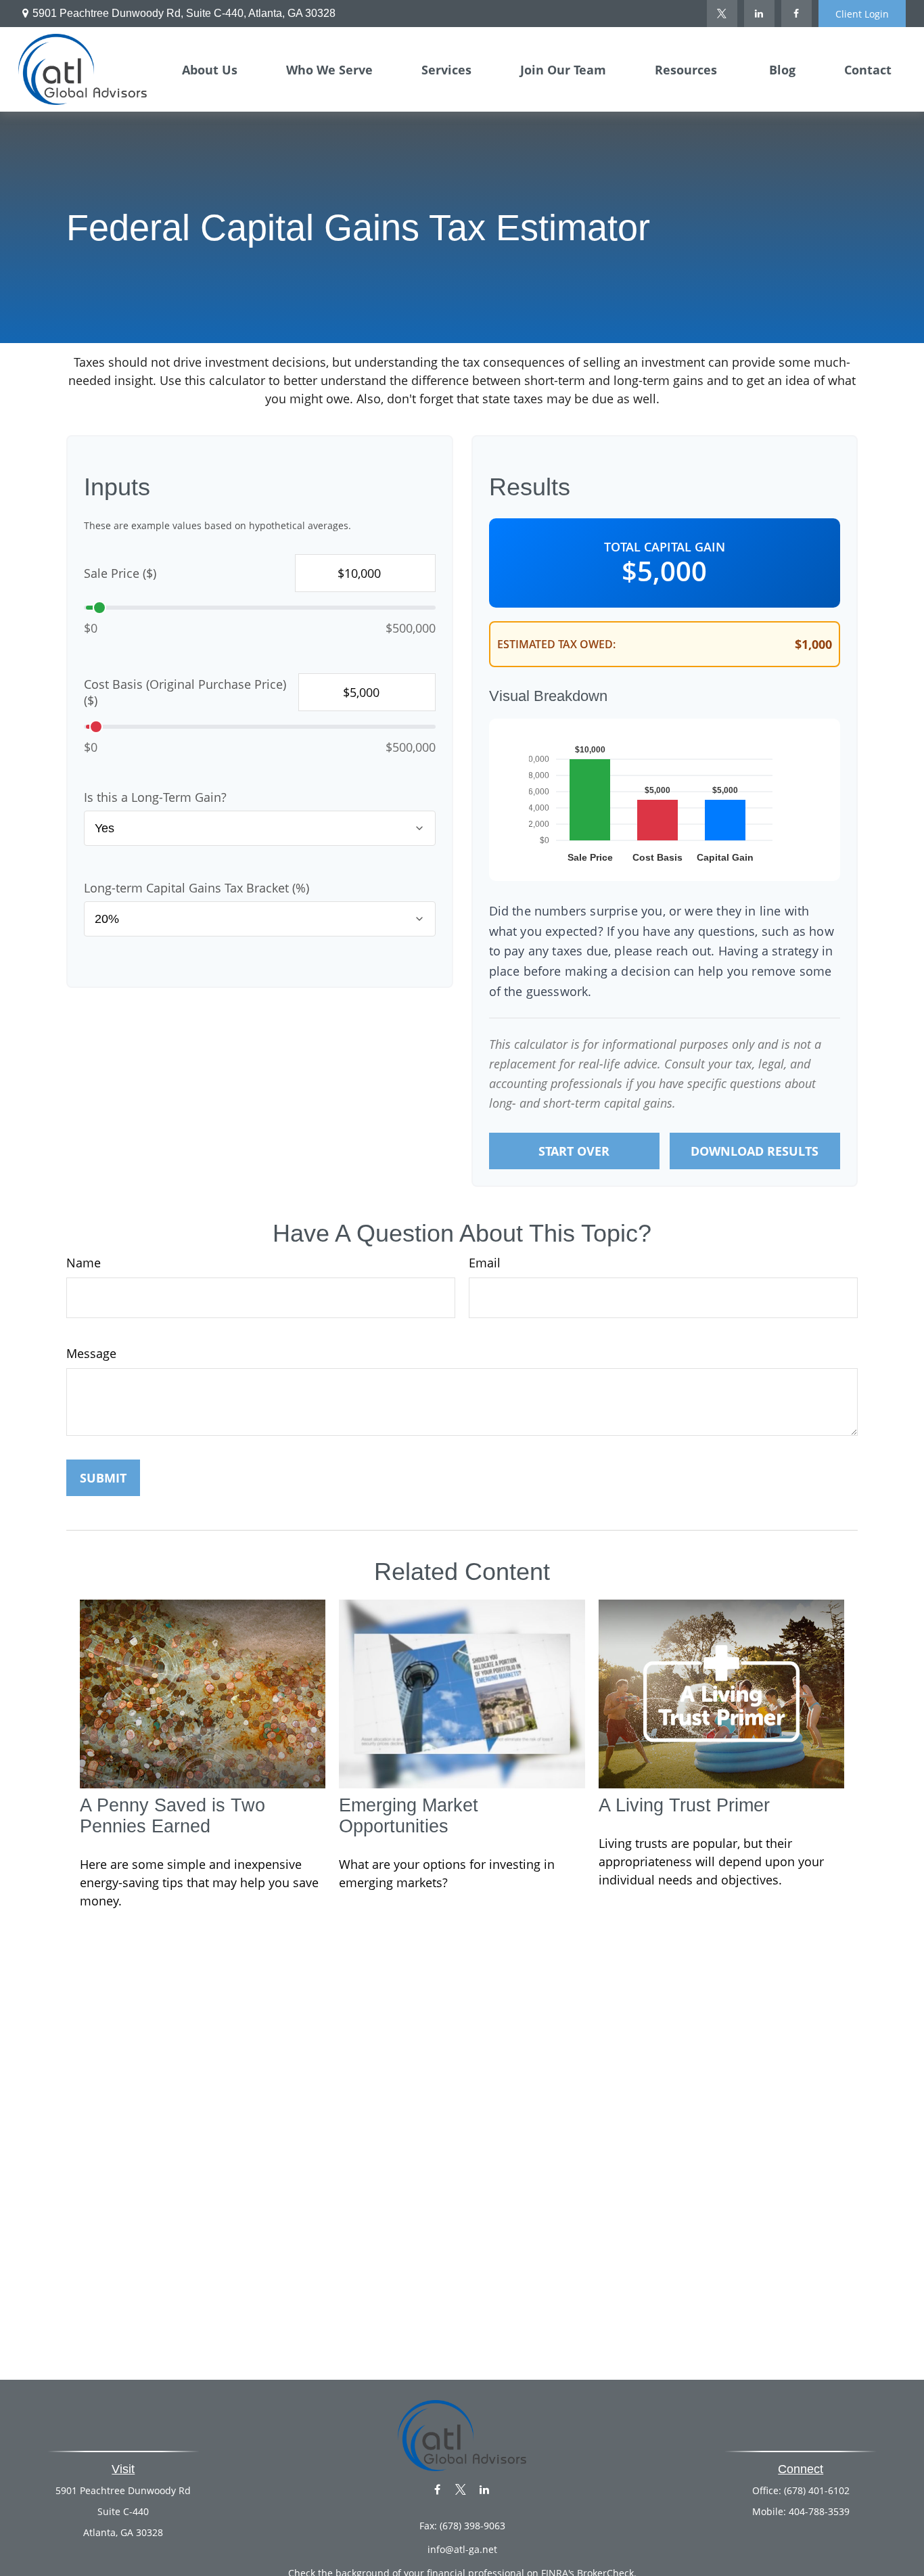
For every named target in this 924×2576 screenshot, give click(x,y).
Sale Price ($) (120, 573)
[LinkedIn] (759, 14)
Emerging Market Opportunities (409, 1816)
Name (84, 1263)
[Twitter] (722, 14)
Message (91, 1353)
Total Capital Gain (665, 547)
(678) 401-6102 (817, 2490)
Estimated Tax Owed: (556, 644)
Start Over (574, 1151)
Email (485, 1263)
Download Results (755, 1151)
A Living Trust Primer (684, 1805)
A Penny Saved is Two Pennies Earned (172, 1816)
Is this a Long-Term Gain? (155, 797)
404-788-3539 (819, 2511)
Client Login (862, 14)
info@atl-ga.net (462, 2549)
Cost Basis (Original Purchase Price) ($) (185, 692)
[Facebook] (796, 14)
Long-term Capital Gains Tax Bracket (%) (197, 888)
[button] (210, 69)
